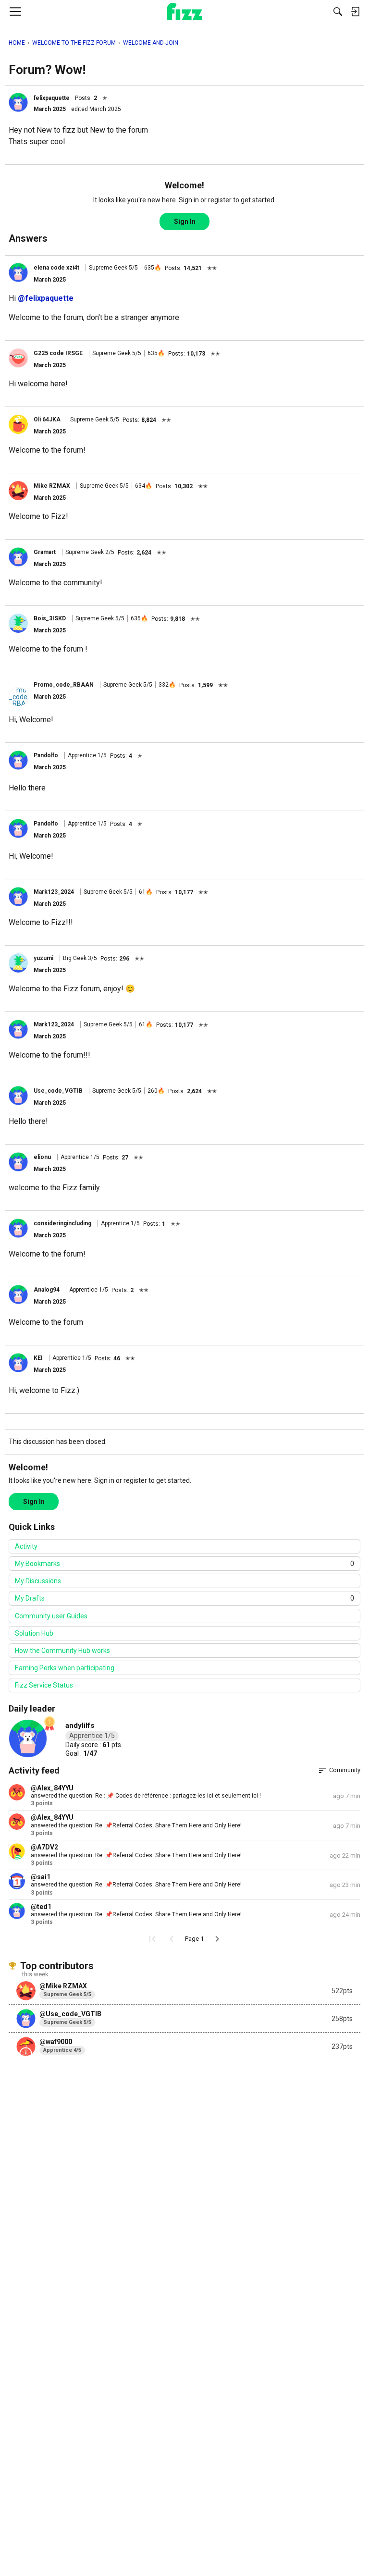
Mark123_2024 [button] (54, 892)
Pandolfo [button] (46, 755)
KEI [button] (38, 1358)
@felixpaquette (46, 298)
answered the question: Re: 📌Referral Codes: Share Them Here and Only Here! (136, 1825)
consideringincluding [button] (62, 1223)
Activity (26, 1546)
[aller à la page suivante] (217, 1939)
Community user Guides (51, 1616)
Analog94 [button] (47, 1290)
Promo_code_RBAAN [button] (64, 685)
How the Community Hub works (62, 1651)
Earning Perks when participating (65, 1668)
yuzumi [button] (43, 958)
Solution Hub (34, 1633)
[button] (18, 102)
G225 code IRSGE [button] (58, 353)
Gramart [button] (45, 552)
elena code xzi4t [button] (56, 268)
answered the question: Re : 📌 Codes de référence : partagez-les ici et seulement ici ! (146, 1796)
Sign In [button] (185, 222)
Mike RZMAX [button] (52, 486)
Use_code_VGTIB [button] (58, 1091)
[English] (185, 12)
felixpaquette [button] (52, 98)
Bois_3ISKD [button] (50, 618)
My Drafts (184, 1598)
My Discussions (38, 1581)
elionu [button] (42, 1157)
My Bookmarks (184, 1564)
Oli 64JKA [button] (47, 419)
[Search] (338, 12)
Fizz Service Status (44, 1685)
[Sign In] (355, 12)
